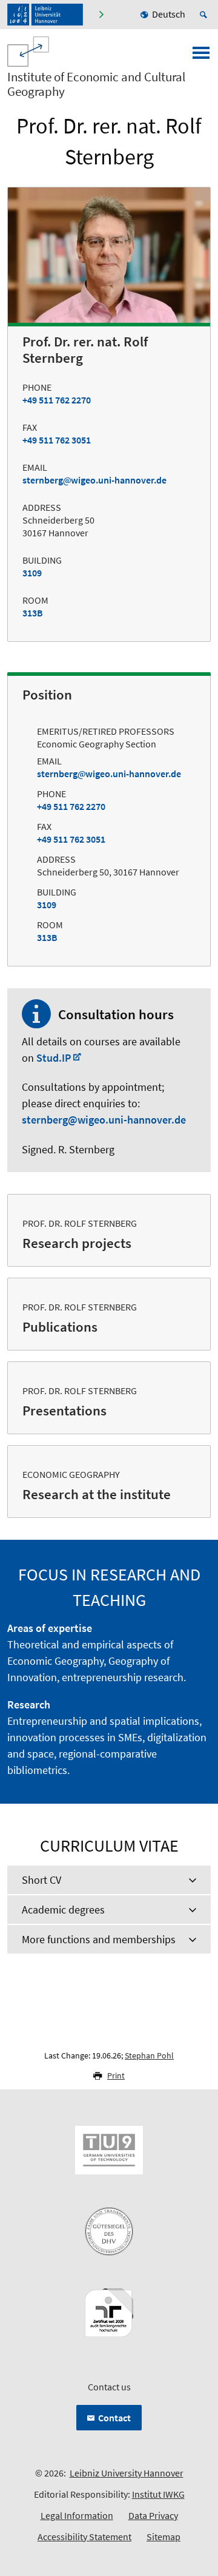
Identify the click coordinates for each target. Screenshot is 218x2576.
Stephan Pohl (149, 2055)
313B (33, 613)
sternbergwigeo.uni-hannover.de (94, 480)
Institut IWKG (158, 2494)
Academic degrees (63, 1910)
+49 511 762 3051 (57, 440)
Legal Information (77, 2515)
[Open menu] (201, 56)
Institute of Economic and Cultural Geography (96, 84)
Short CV (41, 1880)
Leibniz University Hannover (127, 2473)
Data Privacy (153, 2515)
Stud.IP (54, 1058)
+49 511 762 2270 (57, 400)
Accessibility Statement (84, 2537)
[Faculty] (101, 15)
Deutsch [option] (169, 14)
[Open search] (205, 15)
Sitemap (163, 2537)
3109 (32, 573)
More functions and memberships (99, 1939)
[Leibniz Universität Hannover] (45, 15)
